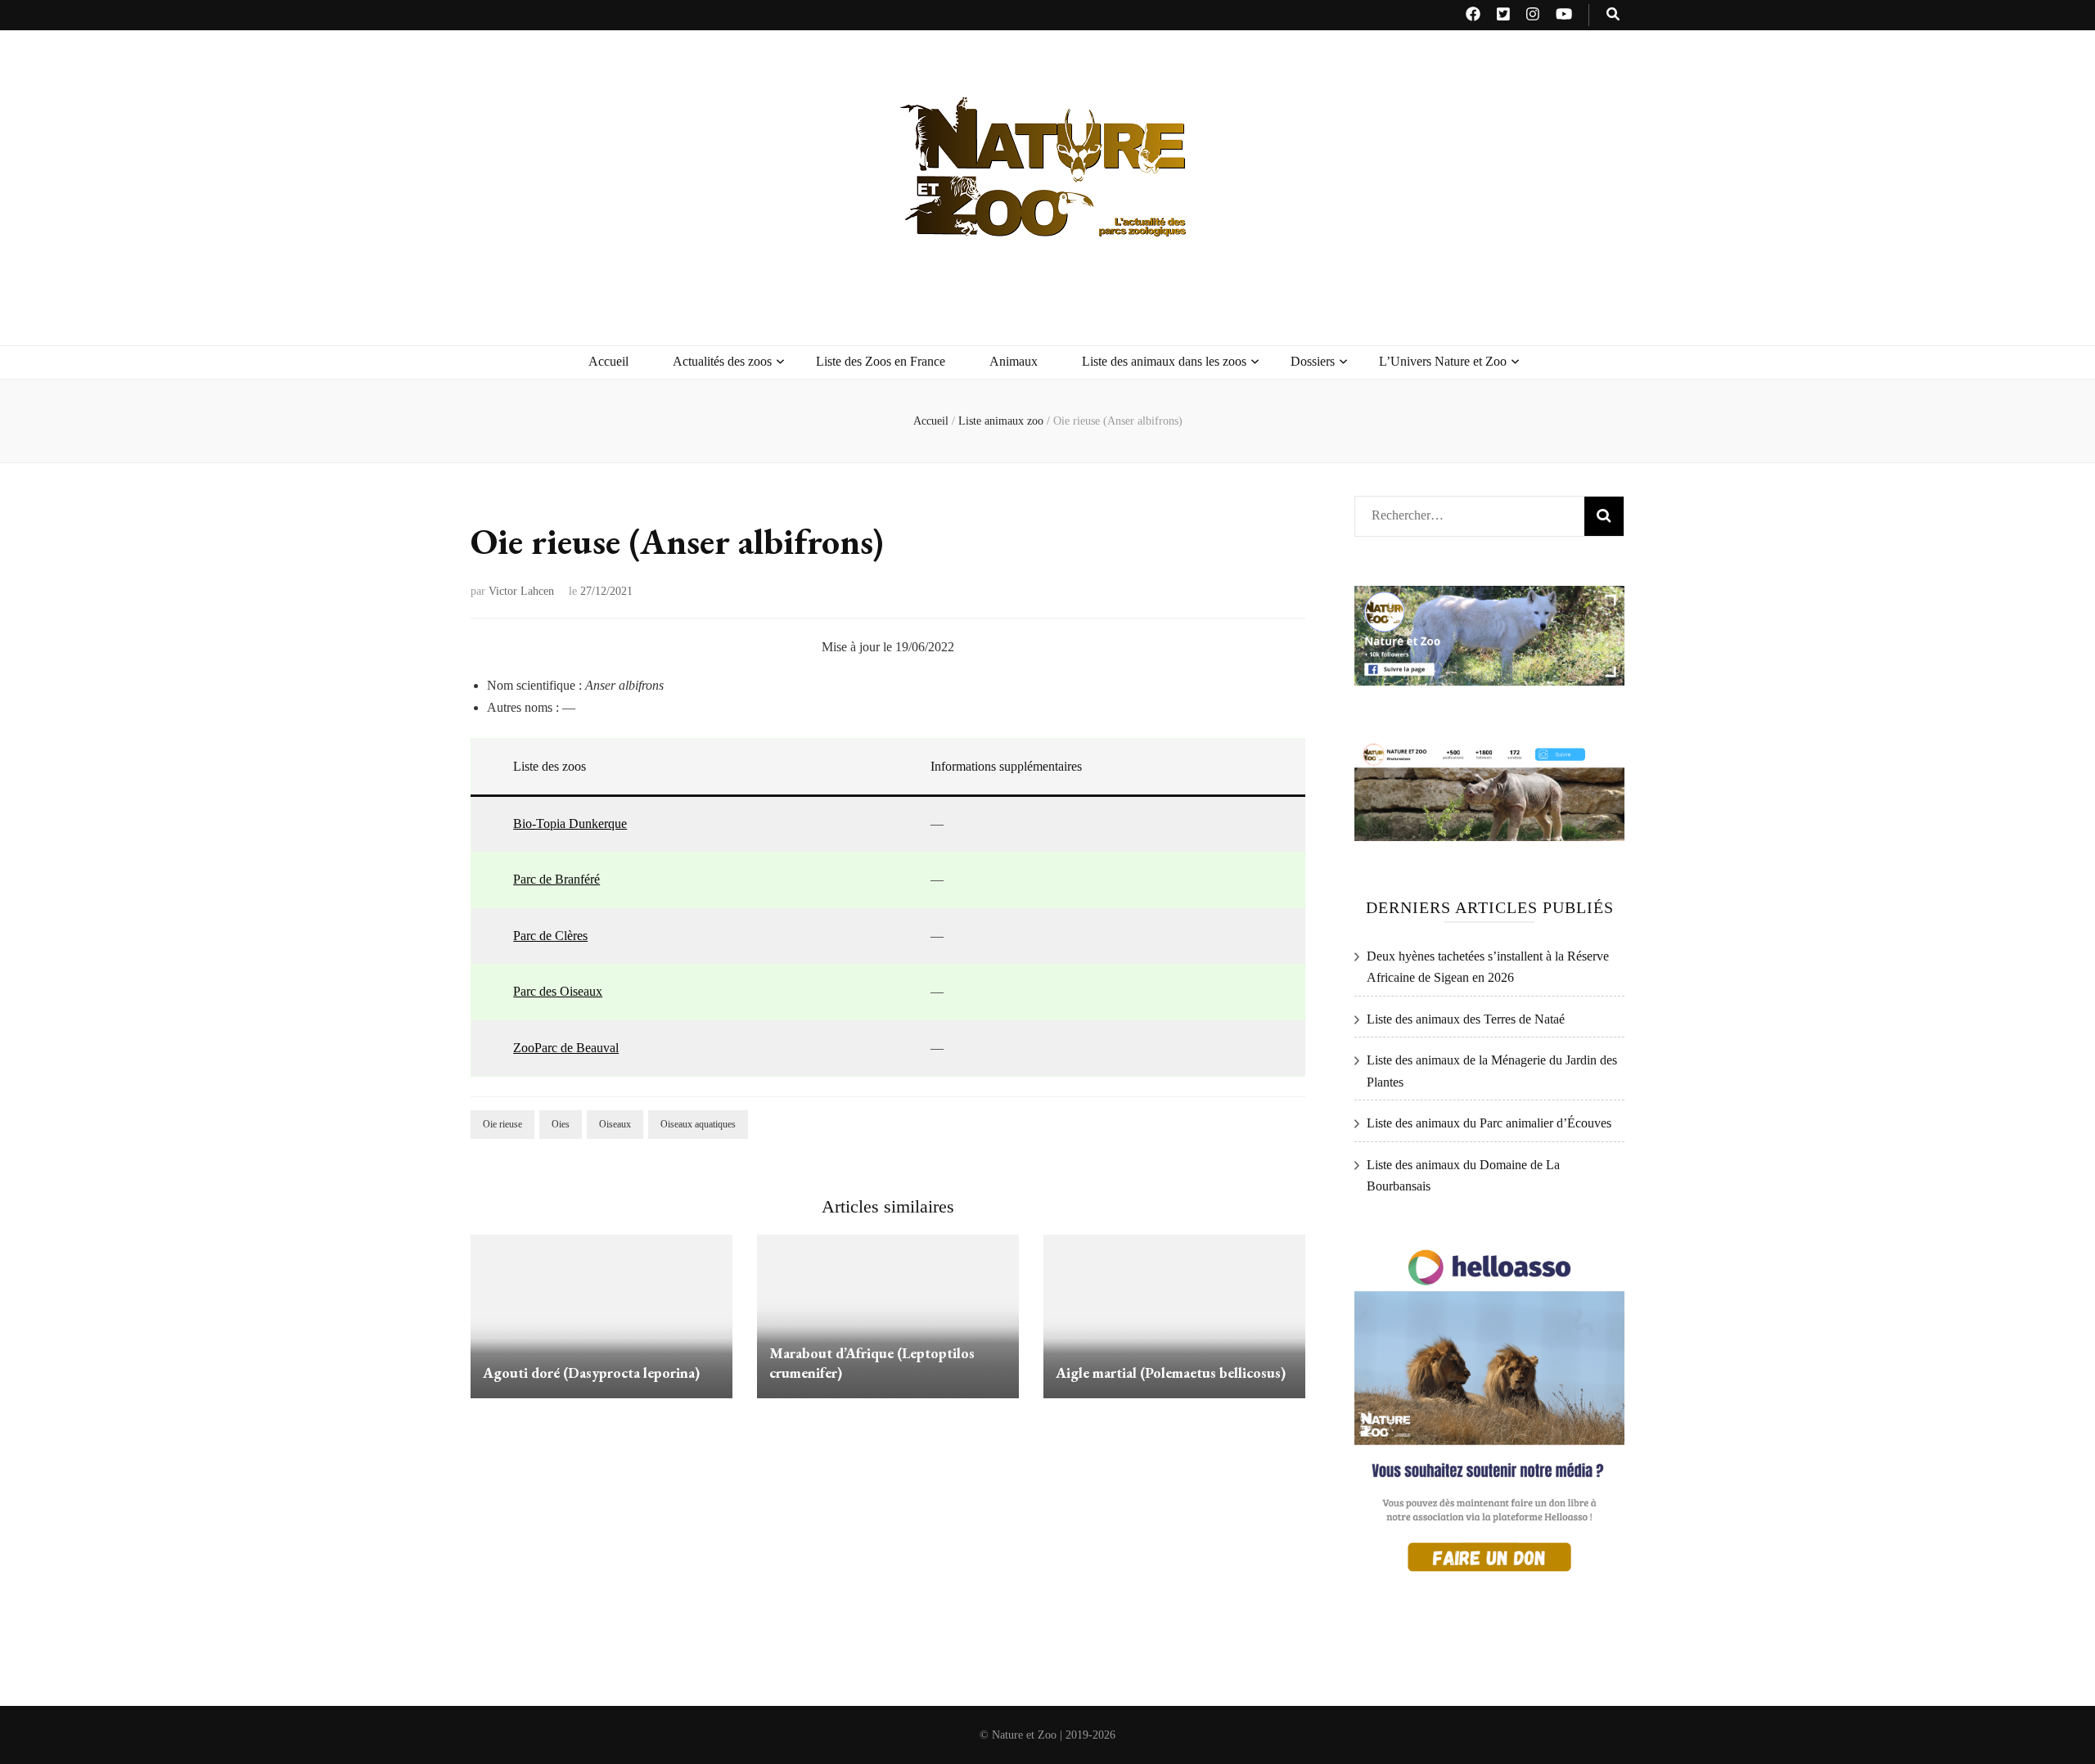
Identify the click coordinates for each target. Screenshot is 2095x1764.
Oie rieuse (502, 1124)
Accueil (608, 361)
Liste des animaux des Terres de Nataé (1466, 1019)
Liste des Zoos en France (881, 361)
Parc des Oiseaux (558, 991)
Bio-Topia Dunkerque (570, 823)
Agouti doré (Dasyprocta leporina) (591, 1372)
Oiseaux (615, 1124)
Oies (561, 1124)
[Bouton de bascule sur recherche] (1613, 15)
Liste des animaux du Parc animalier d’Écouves (1489, 1123)
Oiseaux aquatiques (698, 1124)
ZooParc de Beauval (566, 1048)
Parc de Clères (550, 936)
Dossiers (1313, 361)
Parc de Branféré (556, 879)
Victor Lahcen (521, 591)
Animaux (1014, 361)
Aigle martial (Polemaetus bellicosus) (1171, 1372)
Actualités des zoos (722, 361)
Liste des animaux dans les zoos (1164, 361)
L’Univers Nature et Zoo (1443, 361)
